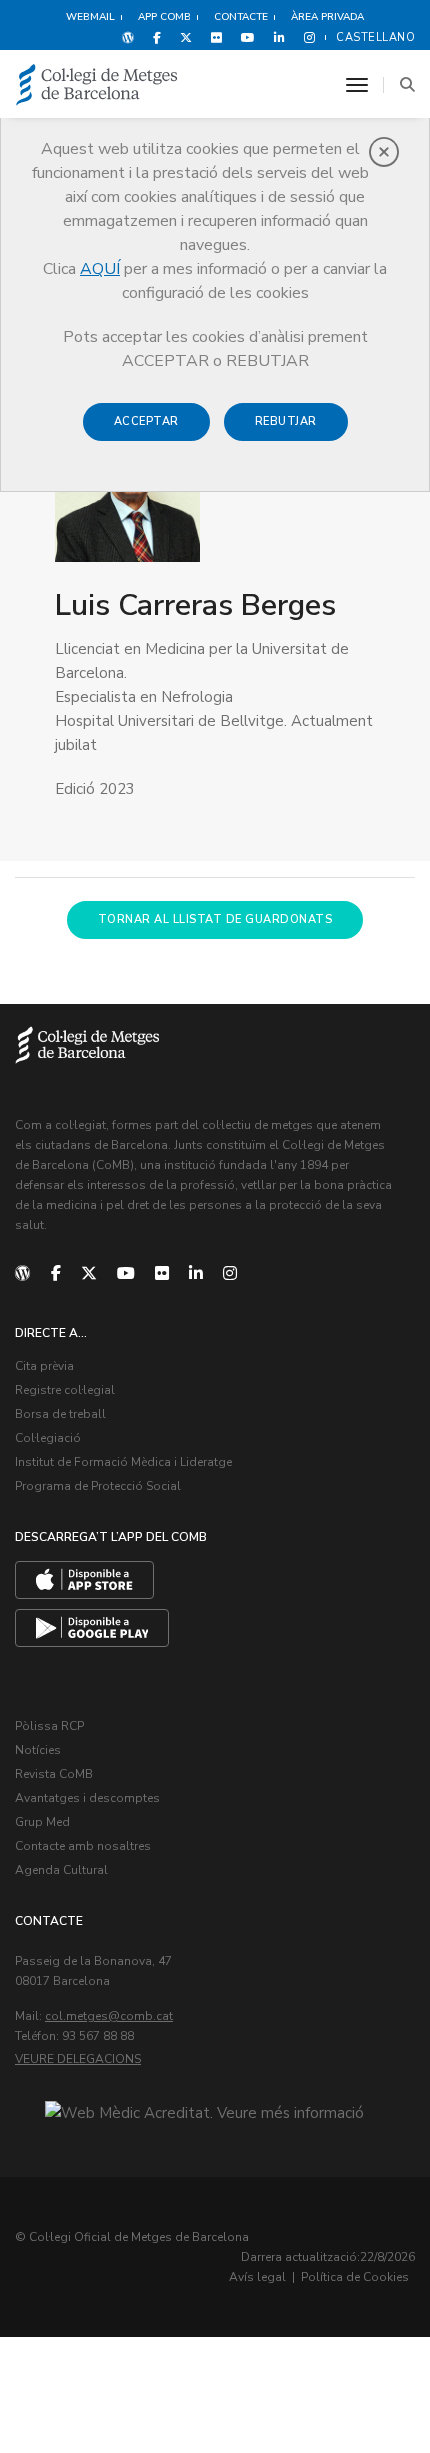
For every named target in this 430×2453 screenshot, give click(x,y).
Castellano (375, 37)
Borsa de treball (60, 1414)
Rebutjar (286, 421)
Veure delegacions (78, 2059)
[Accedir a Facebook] (157, 37)
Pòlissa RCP (49, 1726)
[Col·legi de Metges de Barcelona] (97, 85)
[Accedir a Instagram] (305, 37)
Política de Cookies (355, 2277)
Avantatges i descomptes (87, 1798)
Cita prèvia (44, 1366)
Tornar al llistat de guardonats (215, 919)
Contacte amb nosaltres (83, 1846)
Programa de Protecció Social (98, 1486)
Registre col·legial (65, 1390)
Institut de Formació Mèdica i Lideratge (123, 1462)
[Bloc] (128, 37)
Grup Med (42, 1822)
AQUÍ (100, 269)
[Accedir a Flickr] (216, 37)
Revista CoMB (54, 1774)
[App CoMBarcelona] (84, 1580)
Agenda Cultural (61, 1870)
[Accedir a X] (186, 37)
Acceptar (146, 421)
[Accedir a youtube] (248, 37)
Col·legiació (48, 1438)
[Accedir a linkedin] (279, 37)
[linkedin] (196, 1274)
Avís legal (257, 2277)
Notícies (38, 1750)
